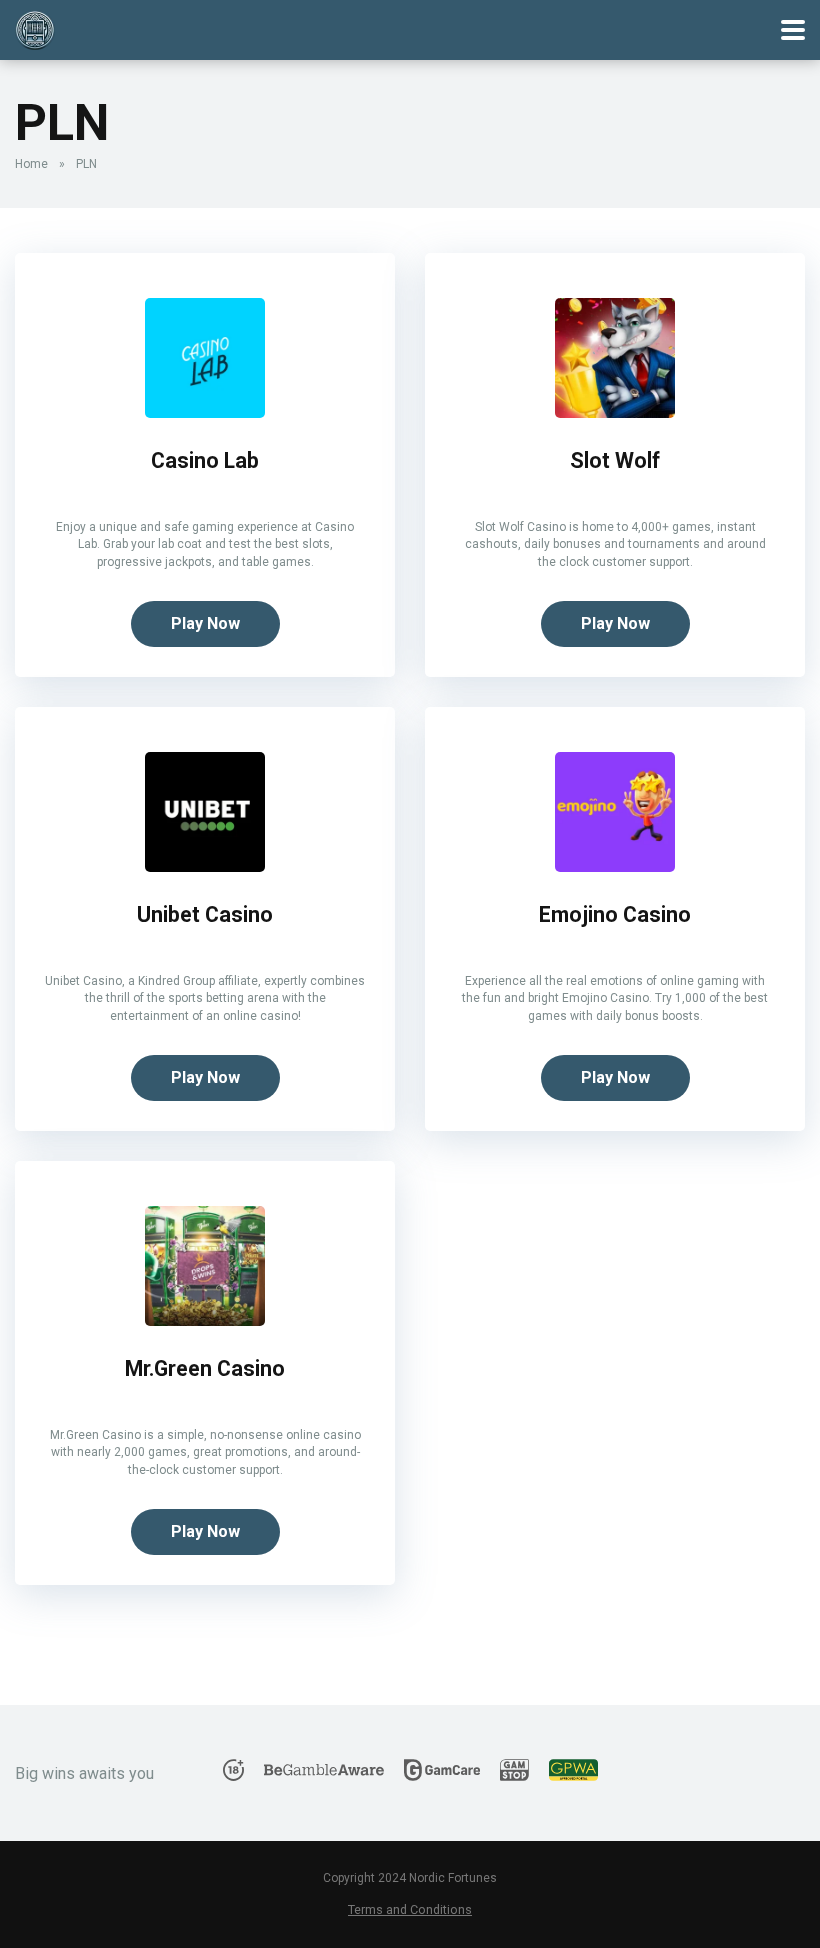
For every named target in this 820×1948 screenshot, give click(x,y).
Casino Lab (205, 460)
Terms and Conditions (410, 1909)
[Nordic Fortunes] (35, 27)
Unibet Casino (205, 914)
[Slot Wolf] (615, 412)
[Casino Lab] (205, 412)
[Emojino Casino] (615, 866)
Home (31, 164)
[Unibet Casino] (205, 866)
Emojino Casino (615, 914)
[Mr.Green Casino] (205, 1320)
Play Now (205, 623)
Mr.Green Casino (205, 1368)
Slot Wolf (615, 460)
